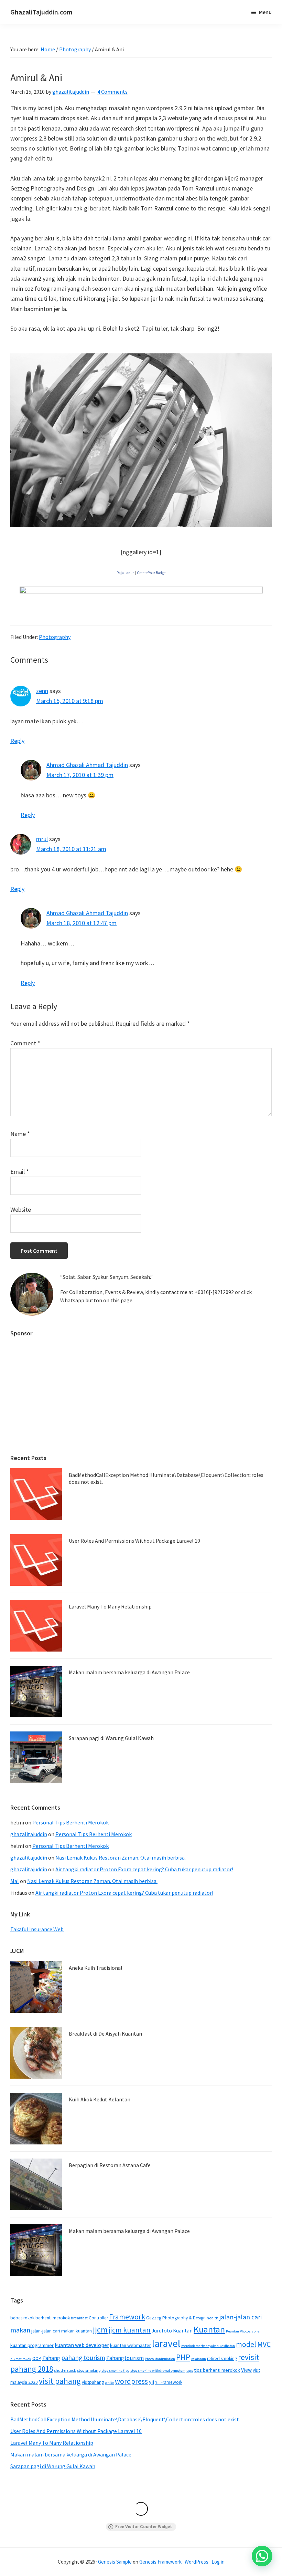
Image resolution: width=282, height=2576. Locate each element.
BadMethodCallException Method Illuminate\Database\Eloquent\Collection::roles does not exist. (166, 1478)
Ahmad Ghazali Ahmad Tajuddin (87, 765)
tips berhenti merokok (217, 2370)
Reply (17, 741)
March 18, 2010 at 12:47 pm (82, 923)
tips (190, 2370)
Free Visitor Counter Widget (144, 2527)
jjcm (100, 2330)
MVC (264, 2344)
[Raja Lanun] (141, 592)
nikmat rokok (21, 2359)
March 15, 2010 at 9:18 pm (70, 701)
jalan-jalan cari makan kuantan (62, 2331)
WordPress (197, 2562)
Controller (98, 2318)
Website (21, 1209)
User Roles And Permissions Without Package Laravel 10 (134, 1541)
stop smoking (89, 2370)
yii (151, 2382)
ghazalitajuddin (29, 1834)
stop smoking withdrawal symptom (158, 2371)
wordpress (131, 2381)
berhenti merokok (53, 2318)
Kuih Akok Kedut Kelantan (100, 2099)
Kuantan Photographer (243, 2331)
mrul (42, 839)
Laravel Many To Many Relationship (110, 1606)
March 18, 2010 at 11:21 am (71, 849)
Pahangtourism (125, 2358)
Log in (218, 2562)
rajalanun (199, 2359)
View (246, 2370)
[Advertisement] (141, 1392)
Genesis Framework (160, 2562)
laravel (166, 2343)
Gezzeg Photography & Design (176, 2318)
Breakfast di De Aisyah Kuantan (105, 2034)
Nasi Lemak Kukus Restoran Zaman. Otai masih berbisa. (121, 1858)
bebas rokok (22, 2318)
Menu (265, 12)
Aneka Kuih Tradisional (96, 1968)
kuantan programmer (32, 2345)
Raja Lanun (126, 573)
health (213, 2318)
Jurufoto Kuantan (172, 2331)
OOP (37, 2358)
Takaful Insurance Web (37, 1929)
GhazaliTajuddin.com (41, 12)
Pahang (51, 2358)
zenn (42, 691)
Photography (55, 637)
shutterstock (65, 2370)
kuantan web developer (82, 2345)
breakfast (79, 2318)
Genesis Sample (115, 2562)
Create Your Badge (151, 573)
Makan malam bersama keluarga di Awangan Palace (129, 1672)
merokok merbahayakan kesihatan (208, 2346)
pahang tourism (83, 2358)
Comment (25, 1043)
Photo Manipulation (160, 2359)
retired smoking (222, 2358)
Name (20, 1134)
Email (20, 1172)
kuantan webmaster (131, 2345)
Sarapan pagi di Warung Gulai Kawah (111, 1738)
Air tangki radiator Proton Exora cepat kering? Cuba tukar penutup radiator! (144, 1869)
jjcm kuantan (130, 2330)
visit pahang (60, 2381)
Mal (15, 1881)
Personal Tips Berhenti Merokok (70, 1822)
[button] (262, 2556)
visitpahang (93, 2382)
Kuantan (209, 2329)
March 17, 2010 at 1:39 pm (80, 775)
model (246, 2344)
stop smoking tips (115, 2371)
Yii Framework (169, 2382)
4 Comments (112, 92)
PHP (183, 2357)
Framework (127, 2317)
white (109, 2383)
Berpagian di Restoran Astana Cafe (110, 2165)
